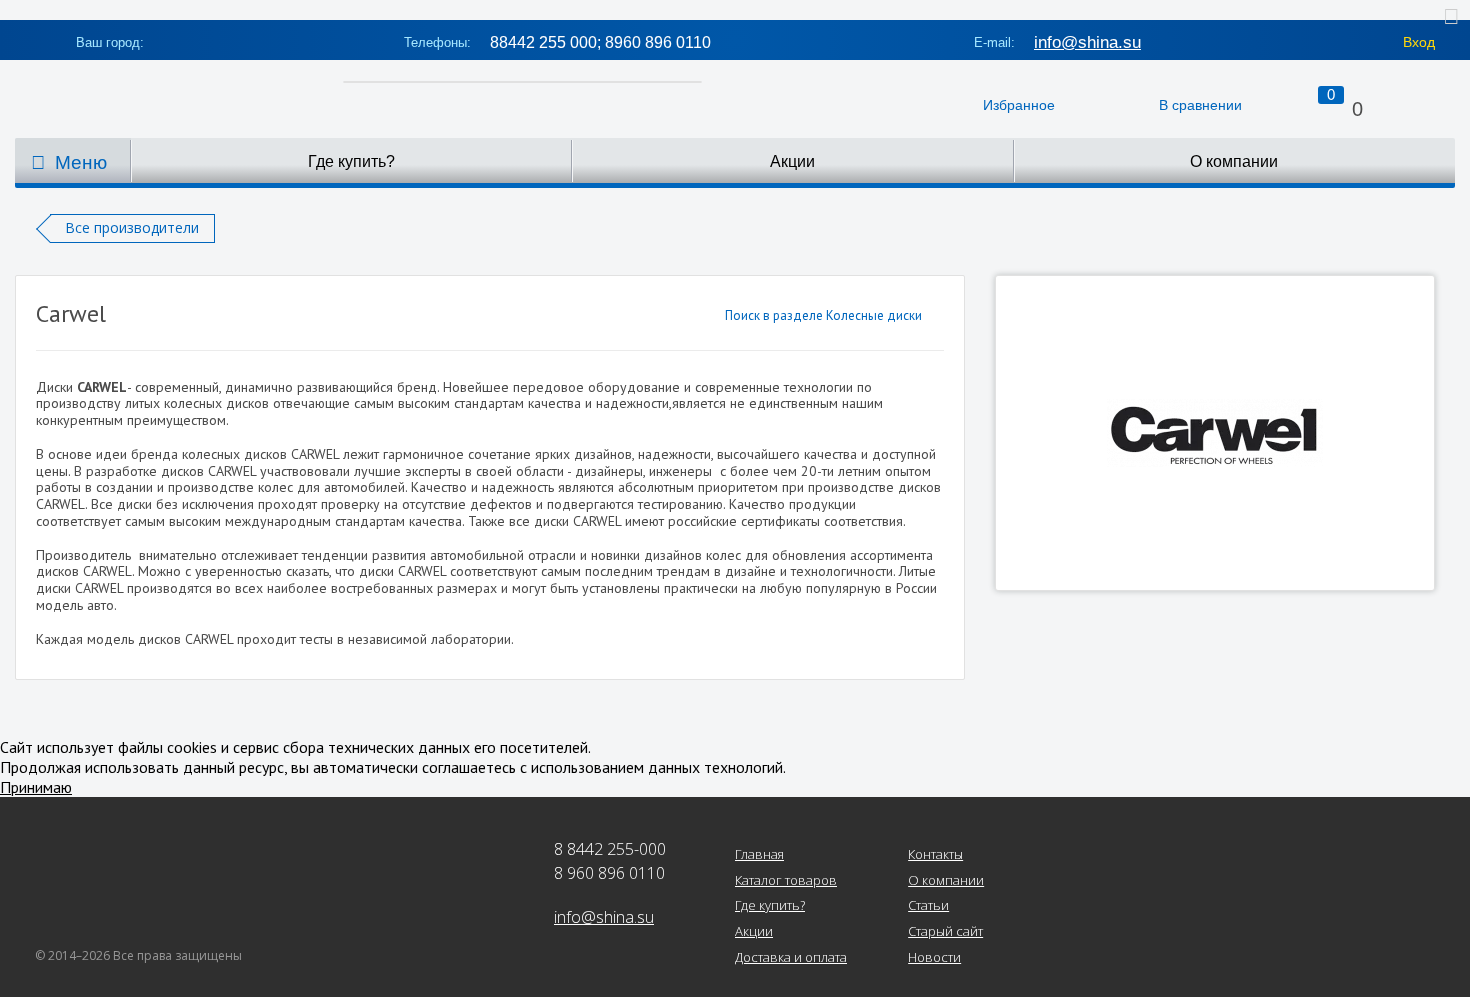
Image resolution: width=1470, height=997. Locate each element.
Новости (934, 958)
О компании (1234, 161)
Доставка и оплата (791, 958)
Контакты (935, 855)
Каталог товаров (786, 881)
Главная (759, 855)
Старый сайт (945, 932)
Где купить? (351, 161)
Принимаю (36, 787)
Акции (792, 161)
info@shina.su (1087, 42)
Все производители (132, 227)
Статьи (928, 906)
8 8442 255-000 (610, 849)
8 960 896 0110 (609, 873)
